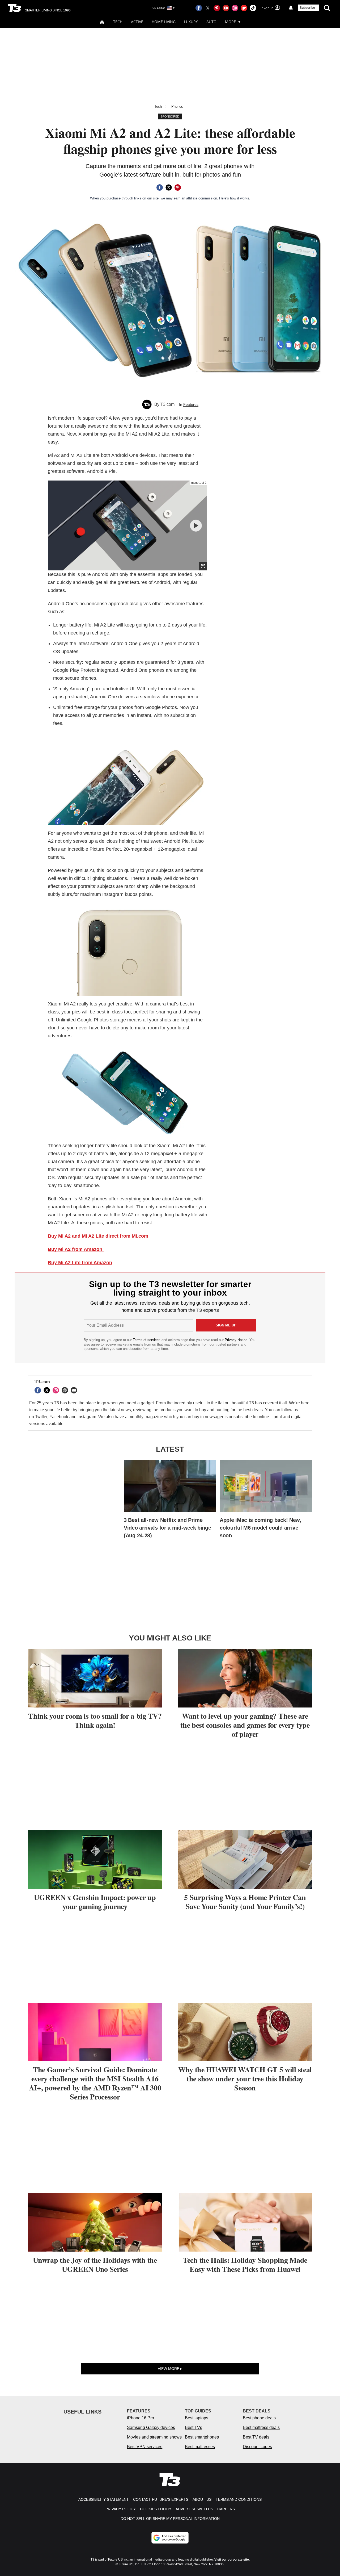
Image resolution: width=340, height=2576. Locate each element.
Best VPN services (145, 2447)
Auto (211, 22)
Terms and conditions (239, 2499)
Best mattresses (200, 2447)
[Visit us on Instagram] (235, 8)
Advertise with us (194, 2509)
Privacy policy (121, 2509)
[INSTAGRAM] (57, 1390)
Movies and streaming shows (154, 2437)
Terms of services (147, 1340)
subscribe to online (251, 1417)
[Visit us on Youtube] (226, 8)
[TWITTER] (48, 1390)
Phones (177, 107)
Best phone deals (259, 2418)
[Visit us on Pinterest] (217, 8)
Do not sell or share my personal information (170, 2519)
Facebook (59, 1417)
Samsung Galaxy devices (151, 2427)
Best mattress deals (261, 2427)
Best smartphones (202, 2437)
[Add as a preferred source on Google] (170, 2538)
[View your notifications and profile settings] (291, 8)
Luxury (191, 22)
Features (191, 404)
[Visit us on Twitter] (208, 8)
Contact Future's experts (161, 2499)
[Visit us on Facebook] (199, 8)
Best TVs (194, 2427)
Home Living (164, 22)
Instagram (87, 1417)
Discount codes (257, 2447)
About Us (202, 2499)
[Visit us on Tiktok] (253, 8)
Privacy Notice (236, 1340)
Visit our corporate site (232, 2560)
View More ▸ (170, 2369)
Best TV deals (256, 2437)
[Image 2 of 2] (196, 526)
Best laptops (197, 2418)
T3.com (167, 404)
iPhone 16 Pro (141, 2418)
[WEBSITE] (66, 1390)
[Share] (160, 187)
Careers (226, 2509)
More (230, 22)
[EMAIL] (75, 1390)
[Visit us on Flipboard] (244, 8)
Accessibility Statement (104, 2499)
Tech (118, 22)
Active (137, 22)
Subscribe (307, 8)
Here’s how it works (234, 198)
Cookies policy (156, 2509)
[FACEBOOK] (39, 1390)
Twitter (41, 1417)
